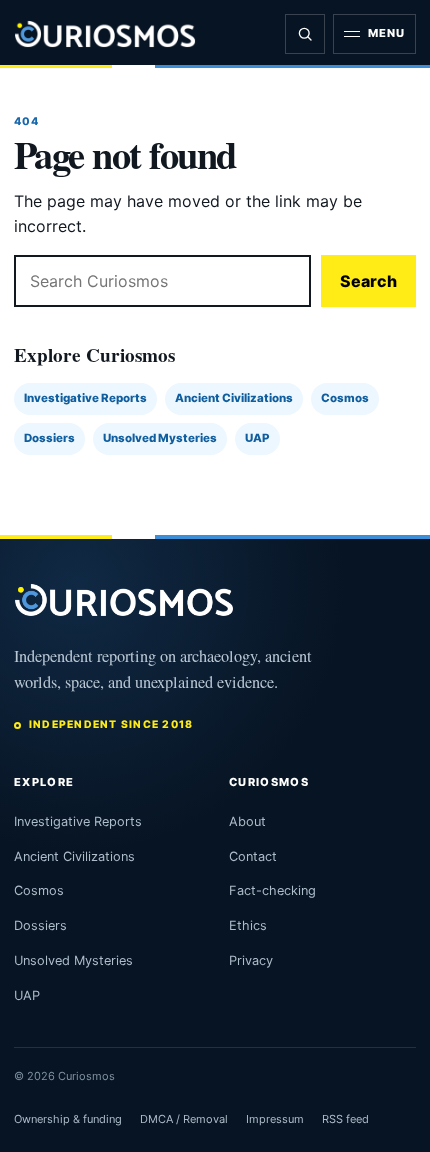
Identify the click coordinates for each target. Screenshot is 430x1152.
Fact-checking (272, 890)
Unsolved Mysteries (160, 438)
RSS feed (345, 1119)
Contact (253, 856)
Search (368, 281)
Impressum (275, 1119)
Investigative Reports (85, 398)
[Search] (305, 34)
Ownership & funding (68, 1119)
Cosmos (345, 398)
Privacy (251, 960)
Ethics (248, 925)
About (247, 821)
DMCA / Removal (184, 1119)
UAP (257, 438)
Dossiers (49, 438)
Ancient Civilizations (234, 398)
